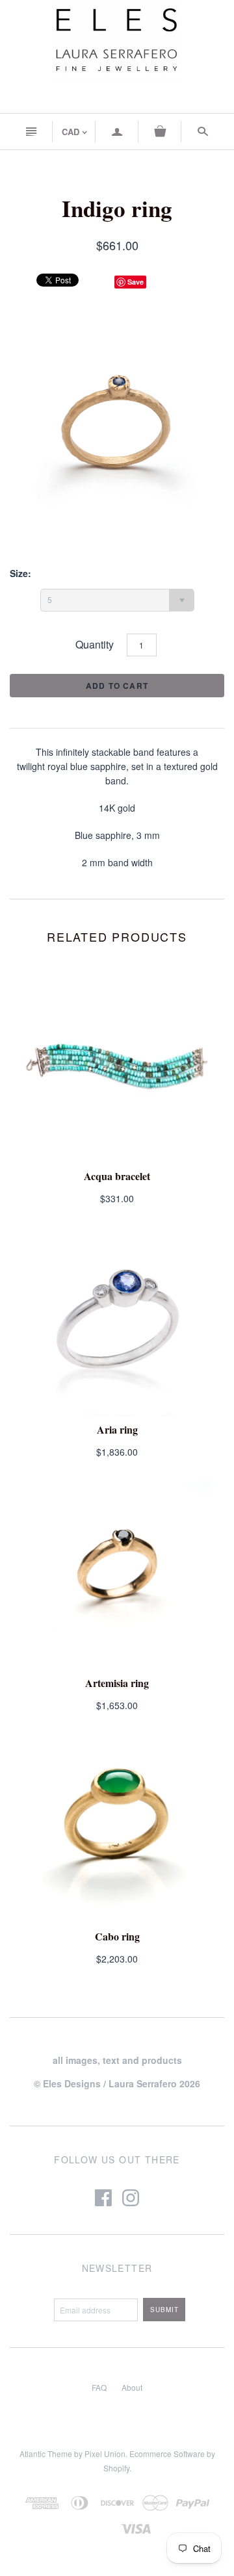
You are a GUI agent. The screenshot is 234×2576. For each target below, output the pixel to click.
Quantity (95, 644)
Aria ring (117, 1429)
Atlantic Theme (46, 2454)
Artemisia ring (117, 1683)
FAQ (99, 2387)
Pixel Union (105, 2454)
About (132, 2387)
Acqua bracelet (117, 1176)
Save (136, 282)
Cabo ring (117, 1936)
